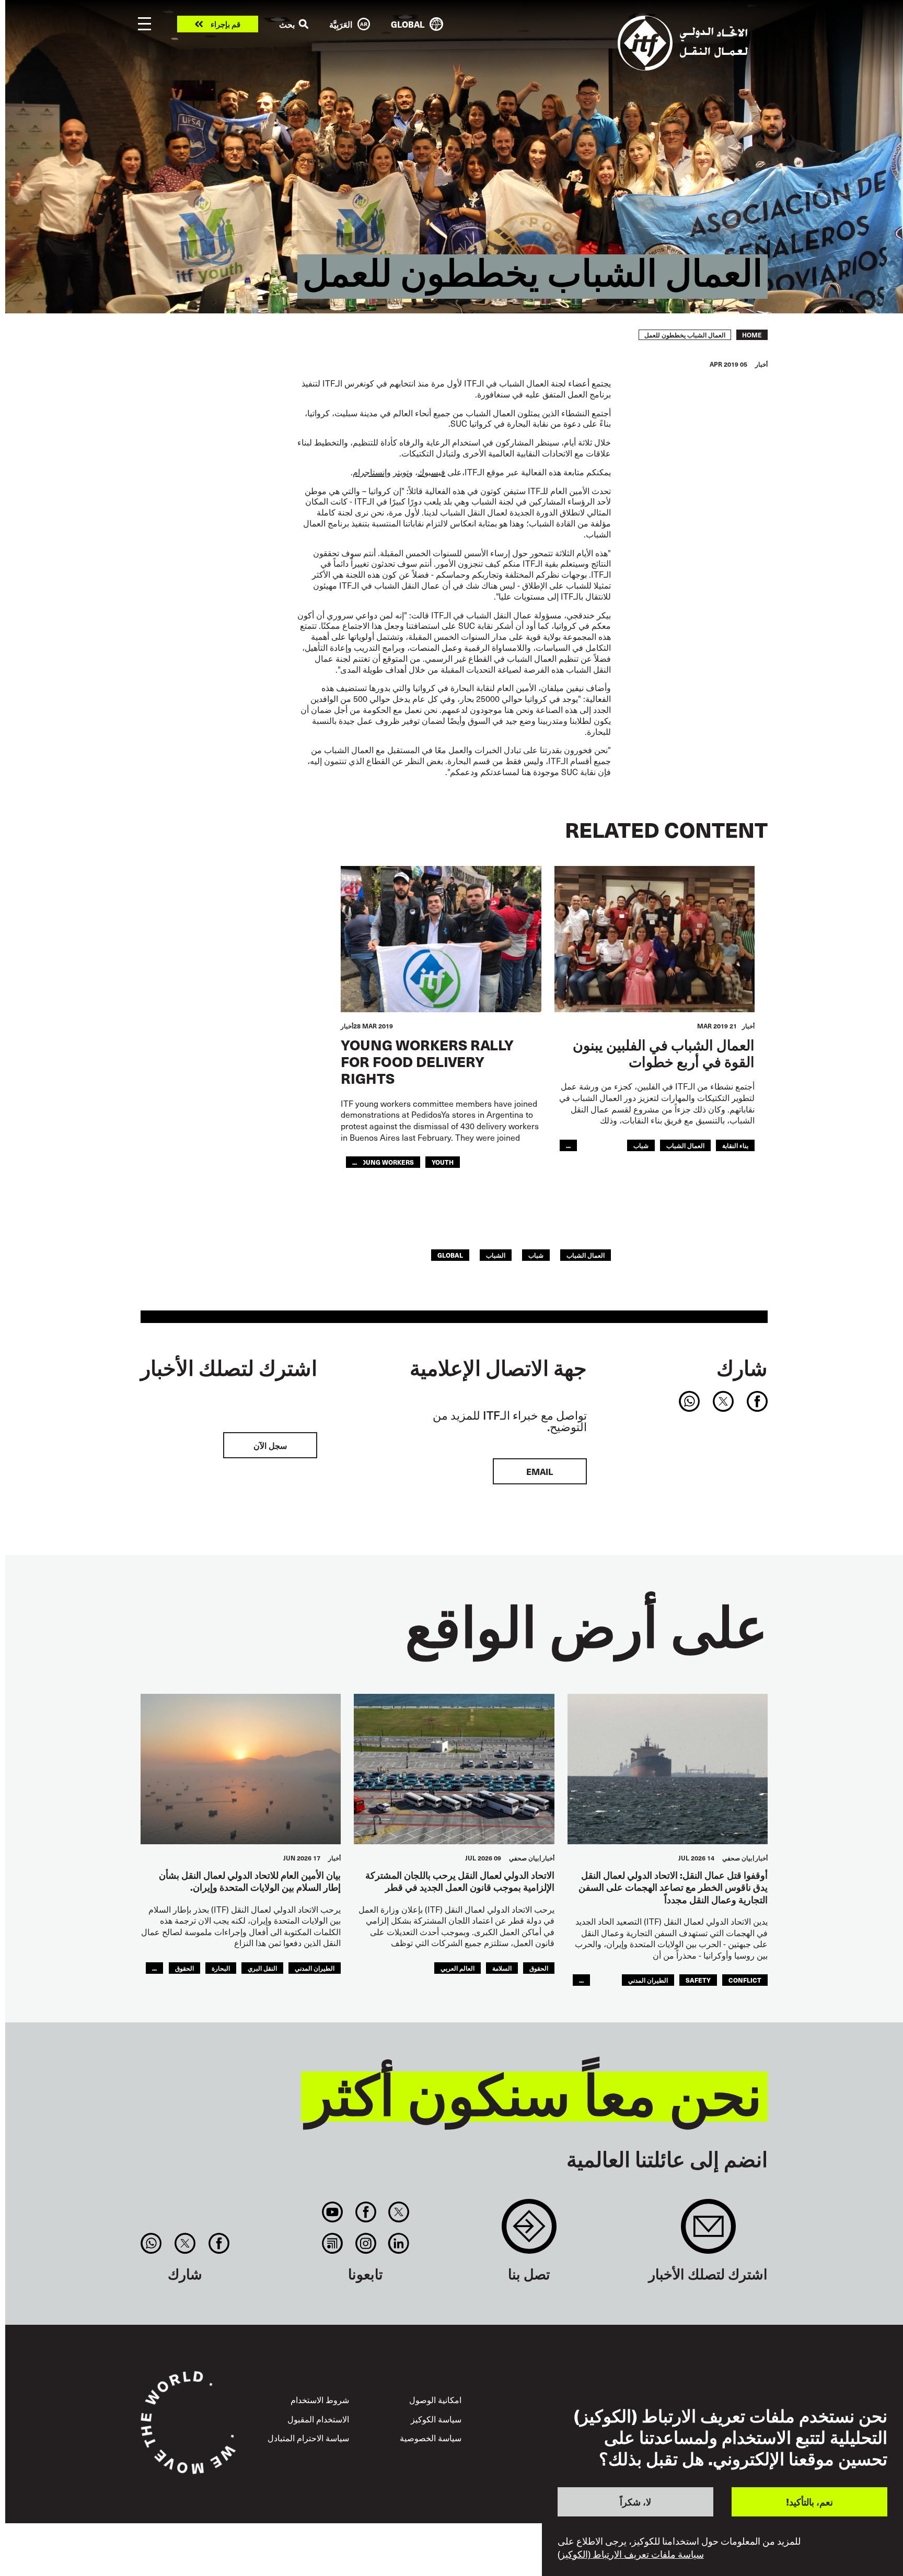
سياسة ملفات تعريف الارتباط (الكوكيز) (631, 2554)
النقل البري (262, 1968)
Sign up (708, 2232)
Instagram (366, 2243)
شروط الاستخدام (320, 2399)
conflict (745, 1980)
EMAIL (540, 1471)
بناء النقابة (735, 1145)
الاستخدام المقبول (318, 2419)
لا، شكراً (635, 2502)
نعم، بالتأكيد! (809, 2502)
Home (752, 335)
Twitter (398, 2212)
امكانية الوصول (435, 2399)
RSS (333, 2243)
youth (443, 1162)
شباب (641, 1145)
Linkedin (398, 2243)
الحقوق (539, 1968)
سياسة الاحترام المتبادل (308, 2438)
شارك (742, 1367)
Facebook (366, 2212)
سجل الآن (270, 1445)
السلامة (502, 1968)
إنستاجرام (370, 472)
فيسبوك (431, 472)
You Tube (333, 2212)
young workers (386, 1162)
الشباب (496, 1255)
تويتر (401, 472)
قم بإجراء (225, 24)
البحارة (221, 1968)
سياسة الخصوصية (431, 2438)
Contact (529, 2232)
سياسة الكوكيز (436, 2419)
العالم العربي (458, 1968)
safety (698, 1980)
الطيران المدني (648, 1980)
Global (450, 1255)
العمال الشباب (685, 1145)
